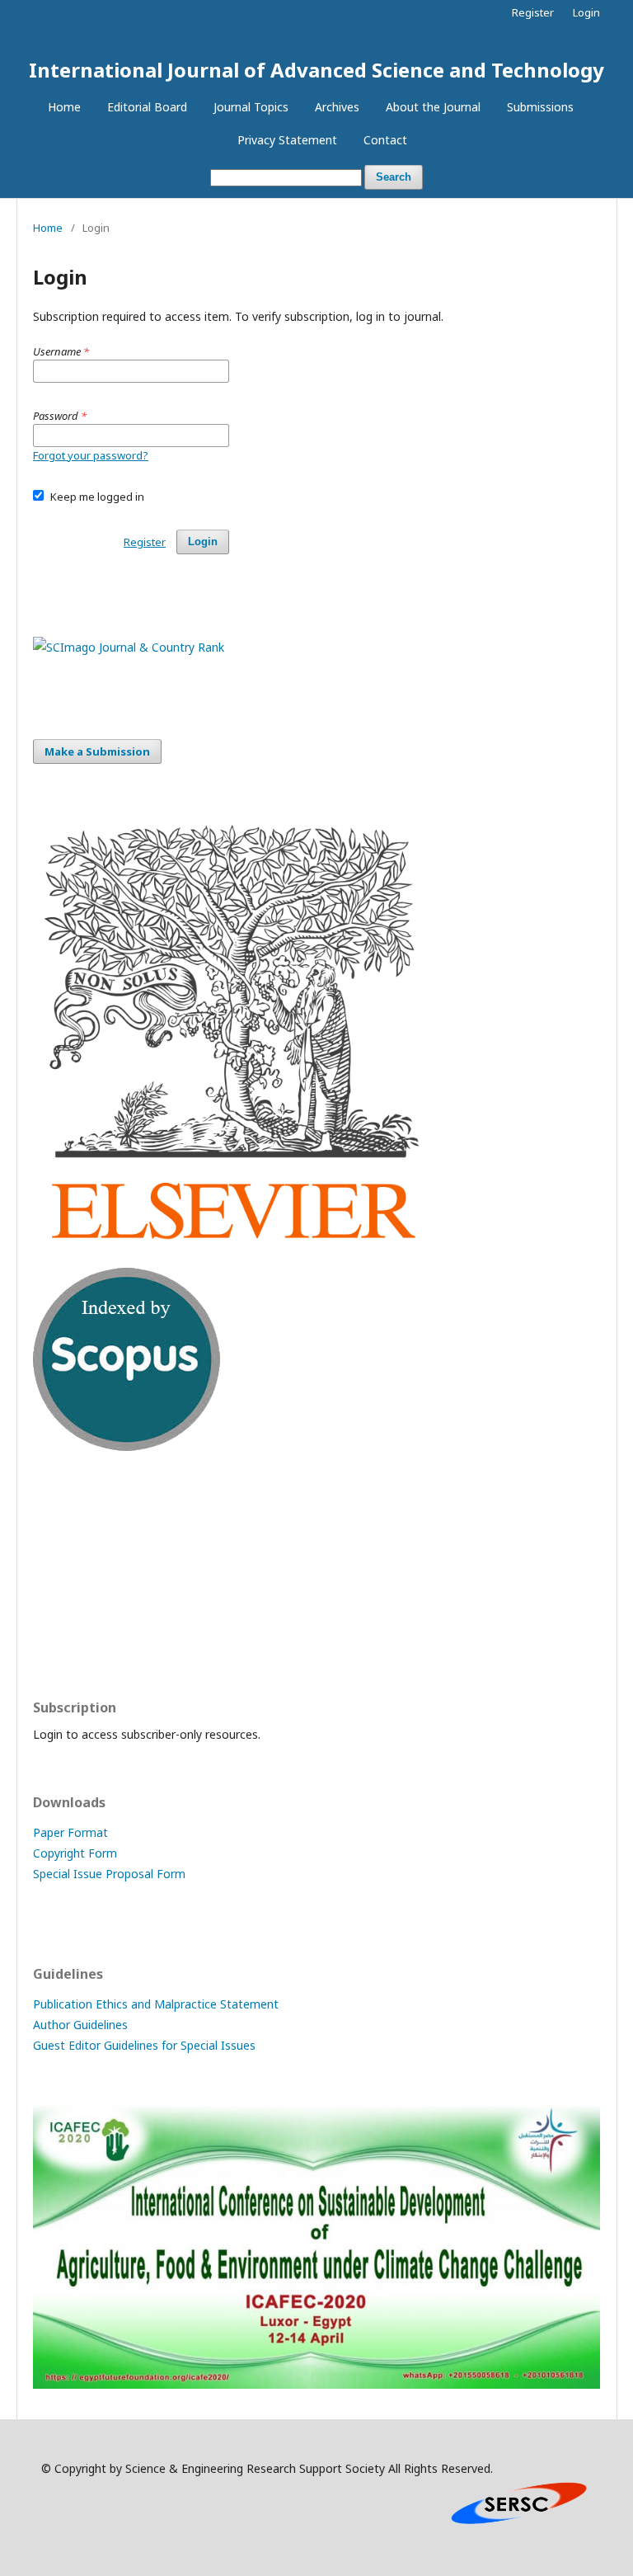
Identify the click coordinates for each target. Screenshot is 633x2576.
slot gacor (60, 1639)
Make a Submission (97, 751)
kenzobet (58, 1511)
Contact (385, 140)
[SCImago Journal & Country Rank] (129, 647)
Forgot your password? (91, 455)
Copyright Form (75, 1853)
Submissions (540, 107)
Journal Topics (251, 107)
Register (533, 12)
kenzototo (61, 1575)
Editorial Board (147, 107)
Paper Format (70, 1832)
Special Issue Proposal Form (109, 1874)
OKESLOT (59, 1543)
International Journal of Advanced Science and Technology (316, 70)
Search (394, 177)
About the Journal (433, 107)
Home (64, 107)
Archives (337, 107)
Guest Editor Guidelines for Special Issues (144, 2045)
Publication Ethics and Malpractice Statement (156, 2004)
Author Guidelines (80, 2025)
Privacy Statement (287, 140)
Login (586, 12)
